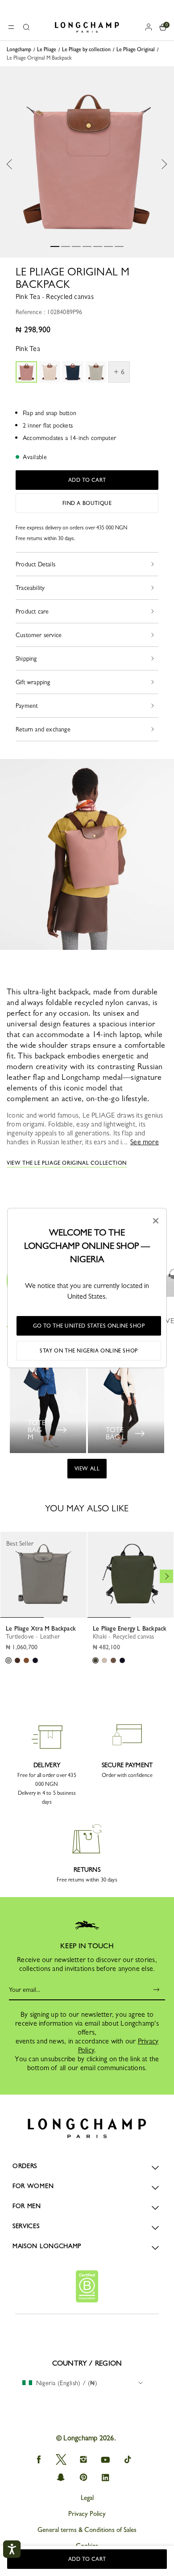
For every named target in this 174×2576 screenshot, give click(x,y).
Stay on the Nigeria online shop (89, 1351)
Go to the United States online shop (89, 1326)
